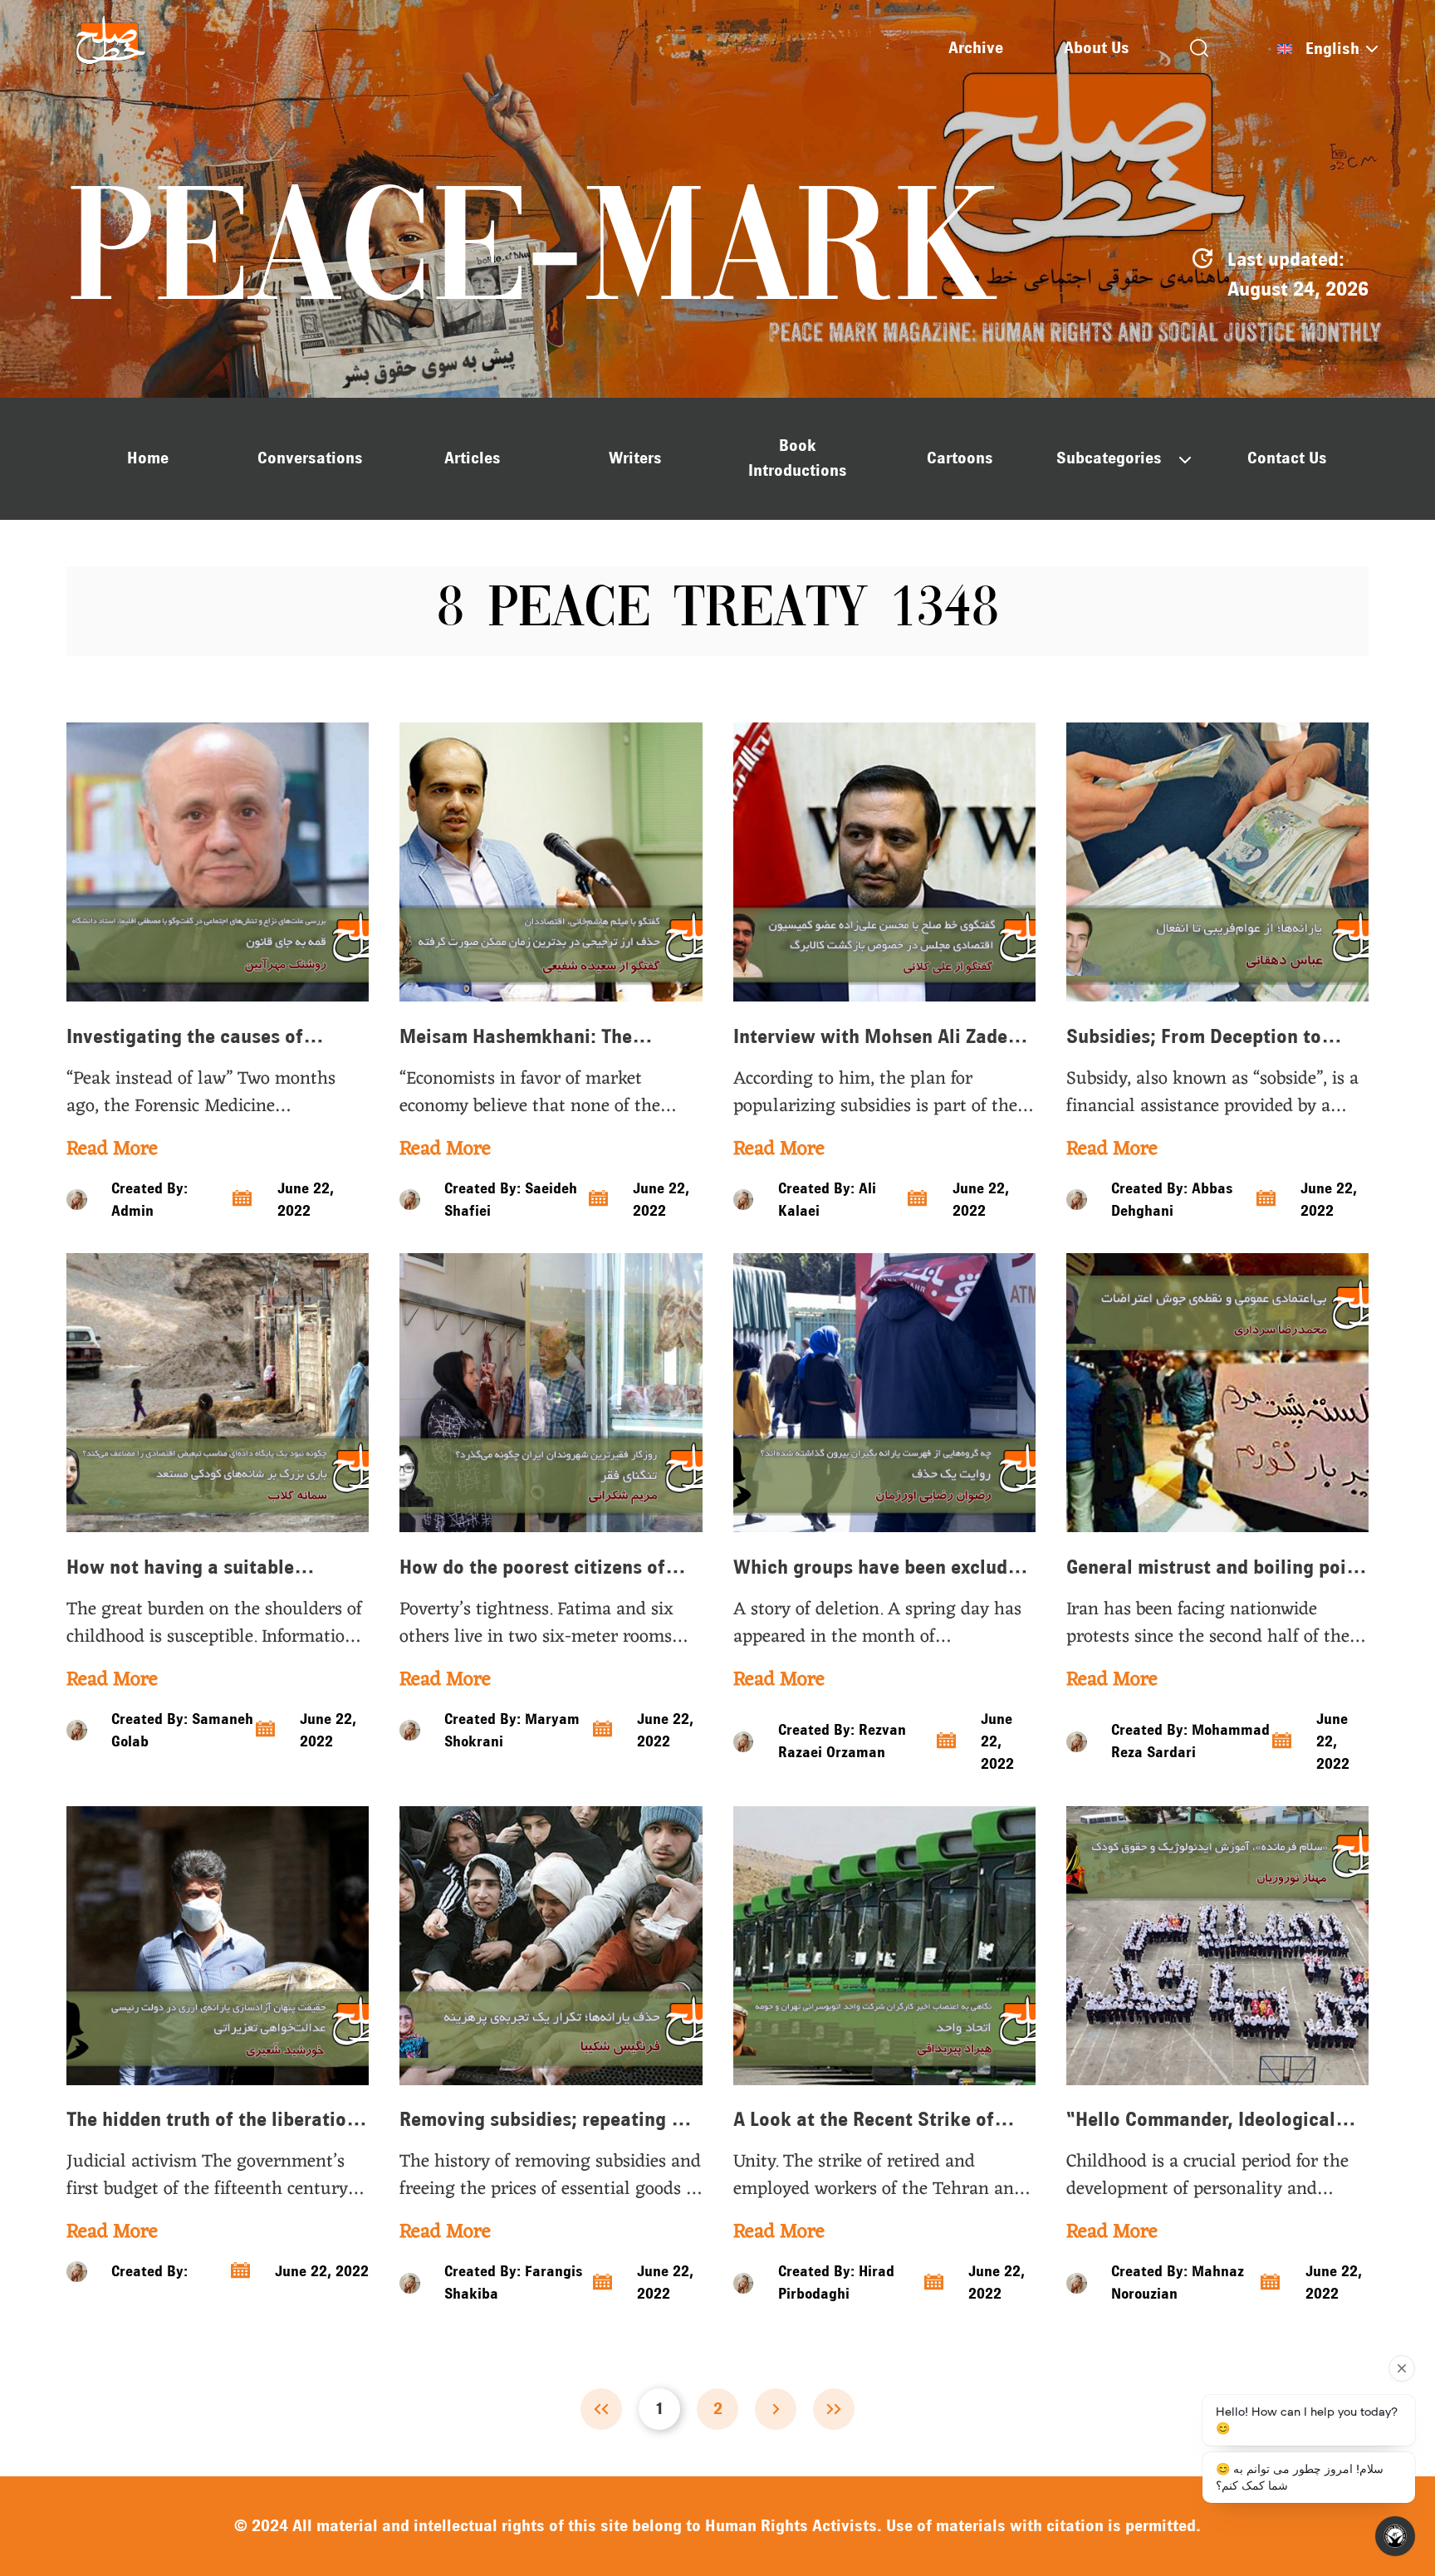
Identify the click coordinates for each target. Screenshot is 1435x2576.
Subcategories (1109, 458)
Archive (976, 48)
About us (1097, 48)
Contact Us (1287, 458)
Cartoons (960, 458)
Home (148, 458)
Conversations (310, 458)
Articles (473, 458)
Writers (635, 458)
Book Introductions (798, 458)
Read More (112, 1149)
